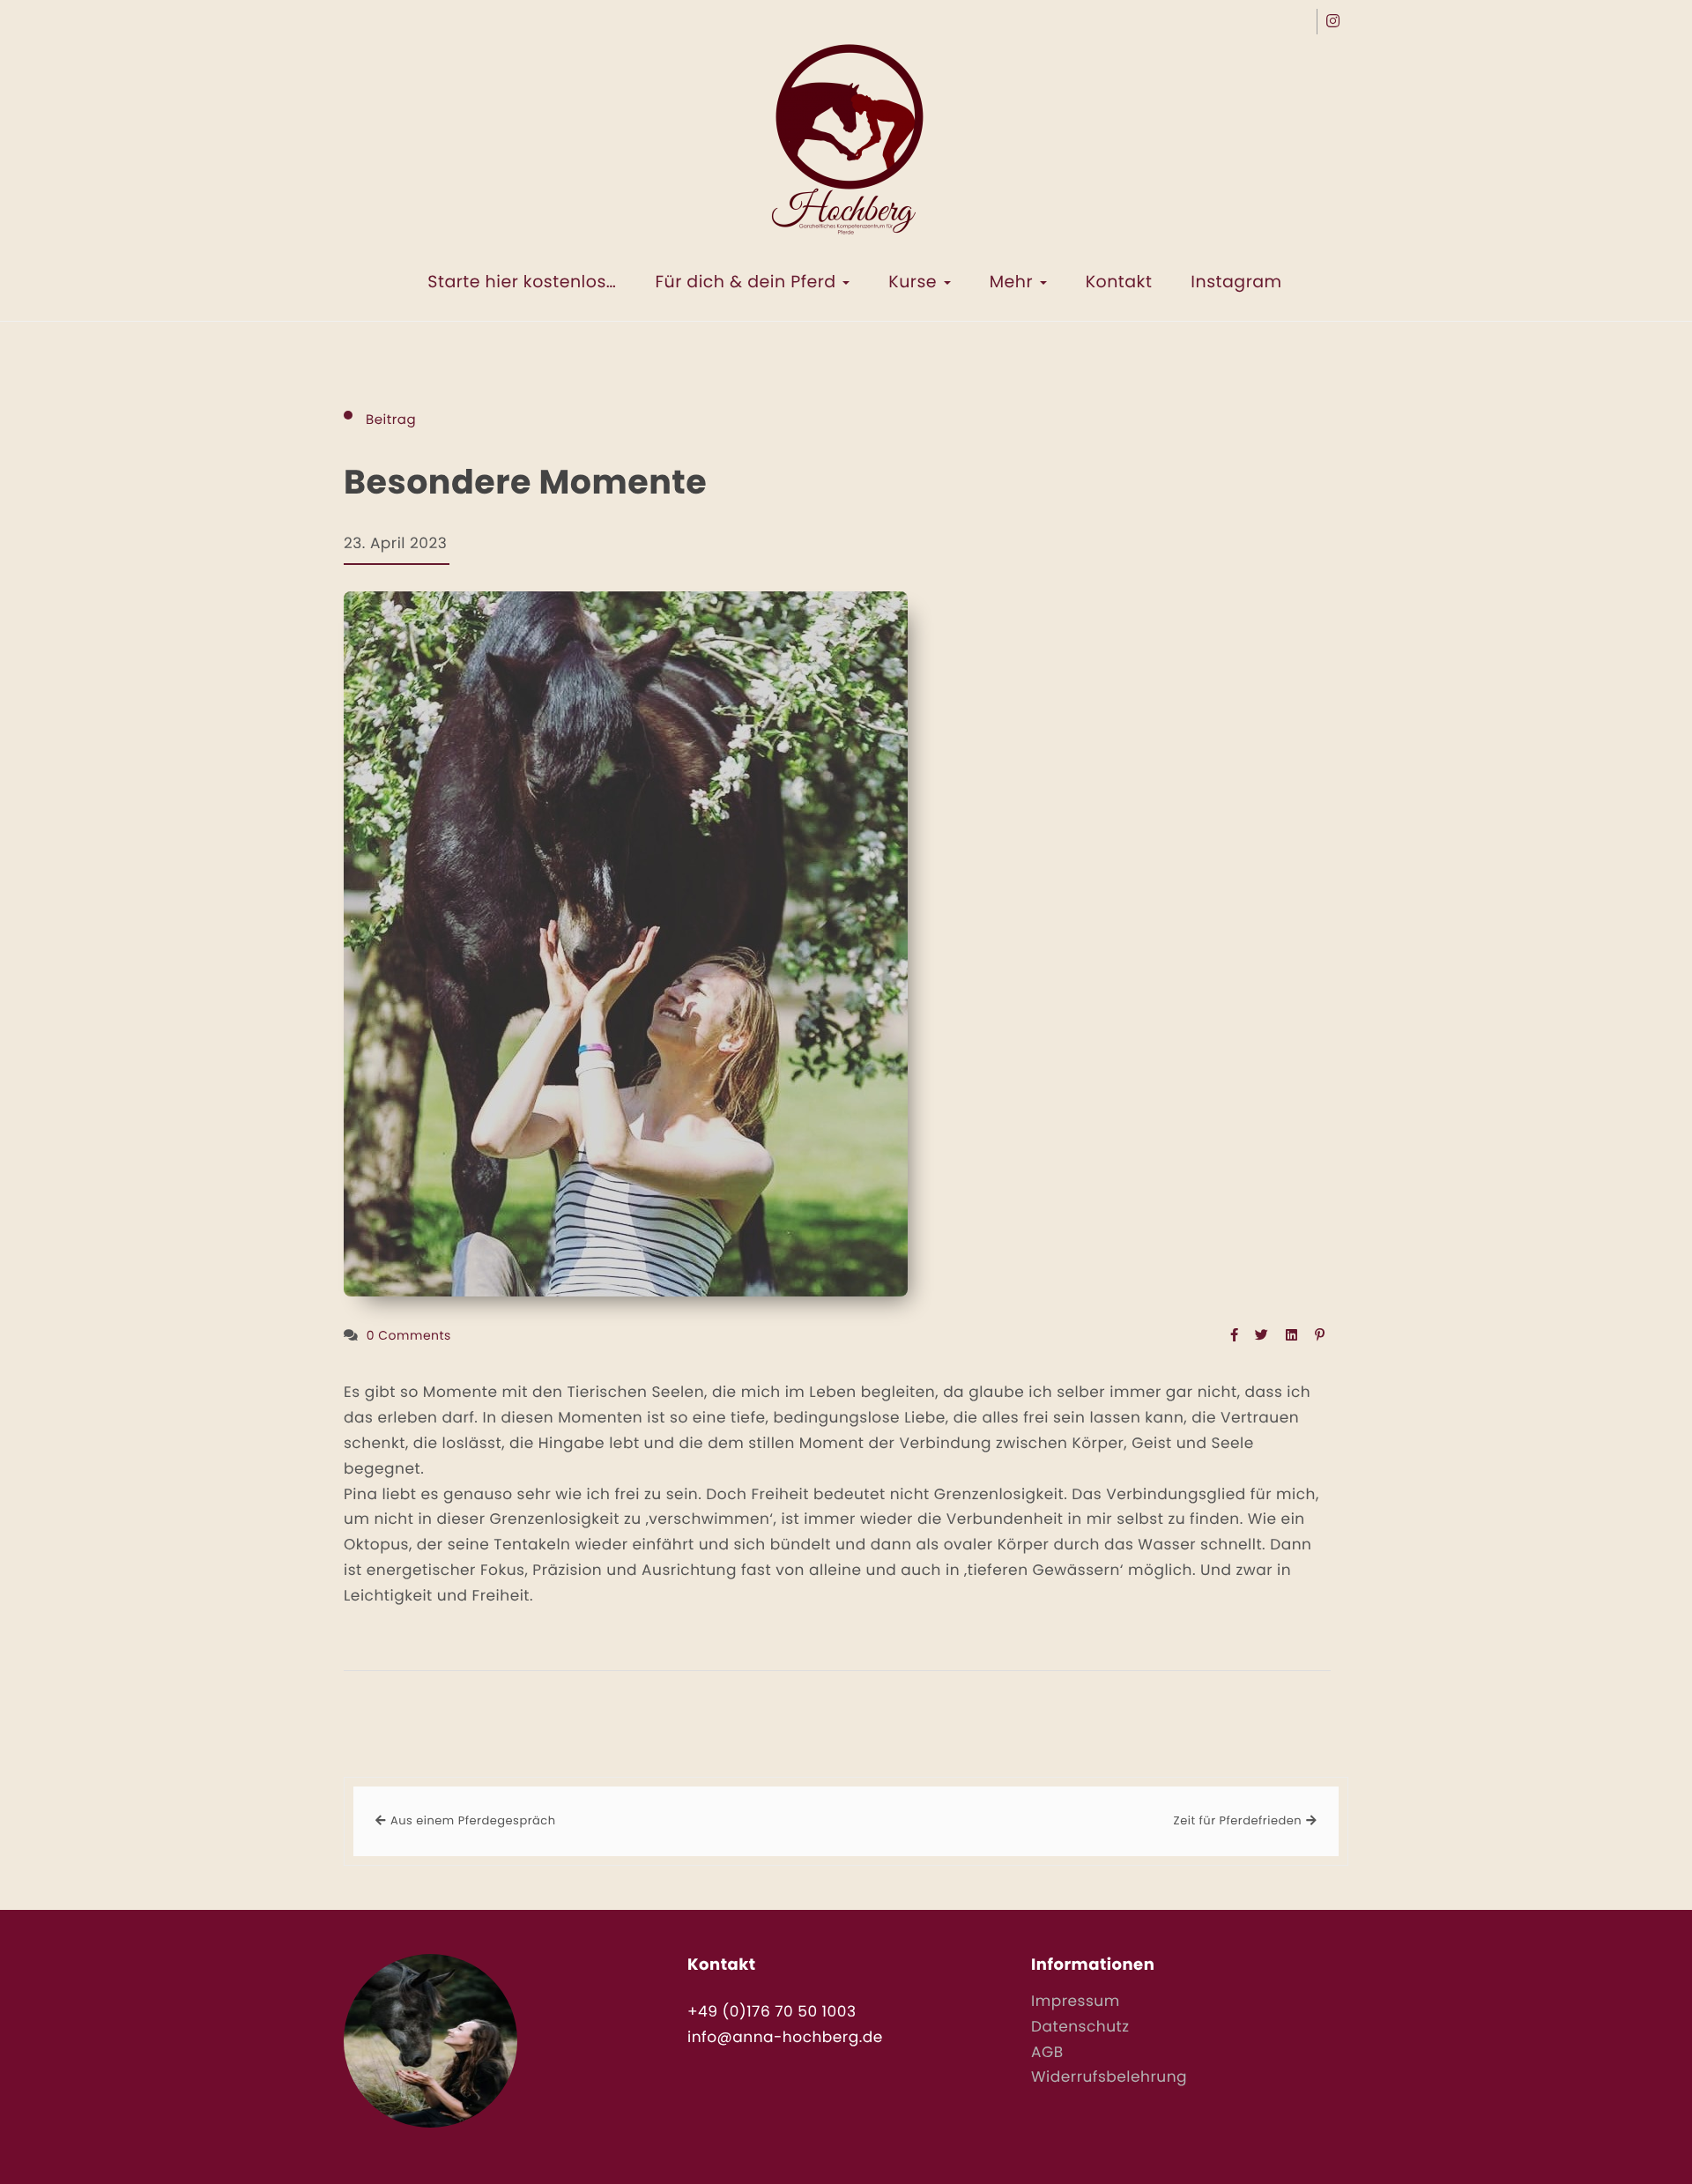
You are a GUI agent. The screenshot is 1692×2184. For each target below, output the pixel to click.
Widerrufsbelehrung (1109, 2076)
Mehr (1014, 282)
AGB (1047, 2052)
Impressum (1076, 2001)
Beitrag (391, 420)
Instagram (1236, 282)
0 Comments (409, 1335)
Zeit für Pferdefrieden (1238, 1820)
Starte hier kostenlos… (522, 282)
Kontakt (1119, 282)
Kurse (915, 282)
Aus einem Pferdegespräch (473, 1820)
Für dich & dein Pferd (748, 282)
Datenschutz (1080, 2026)
